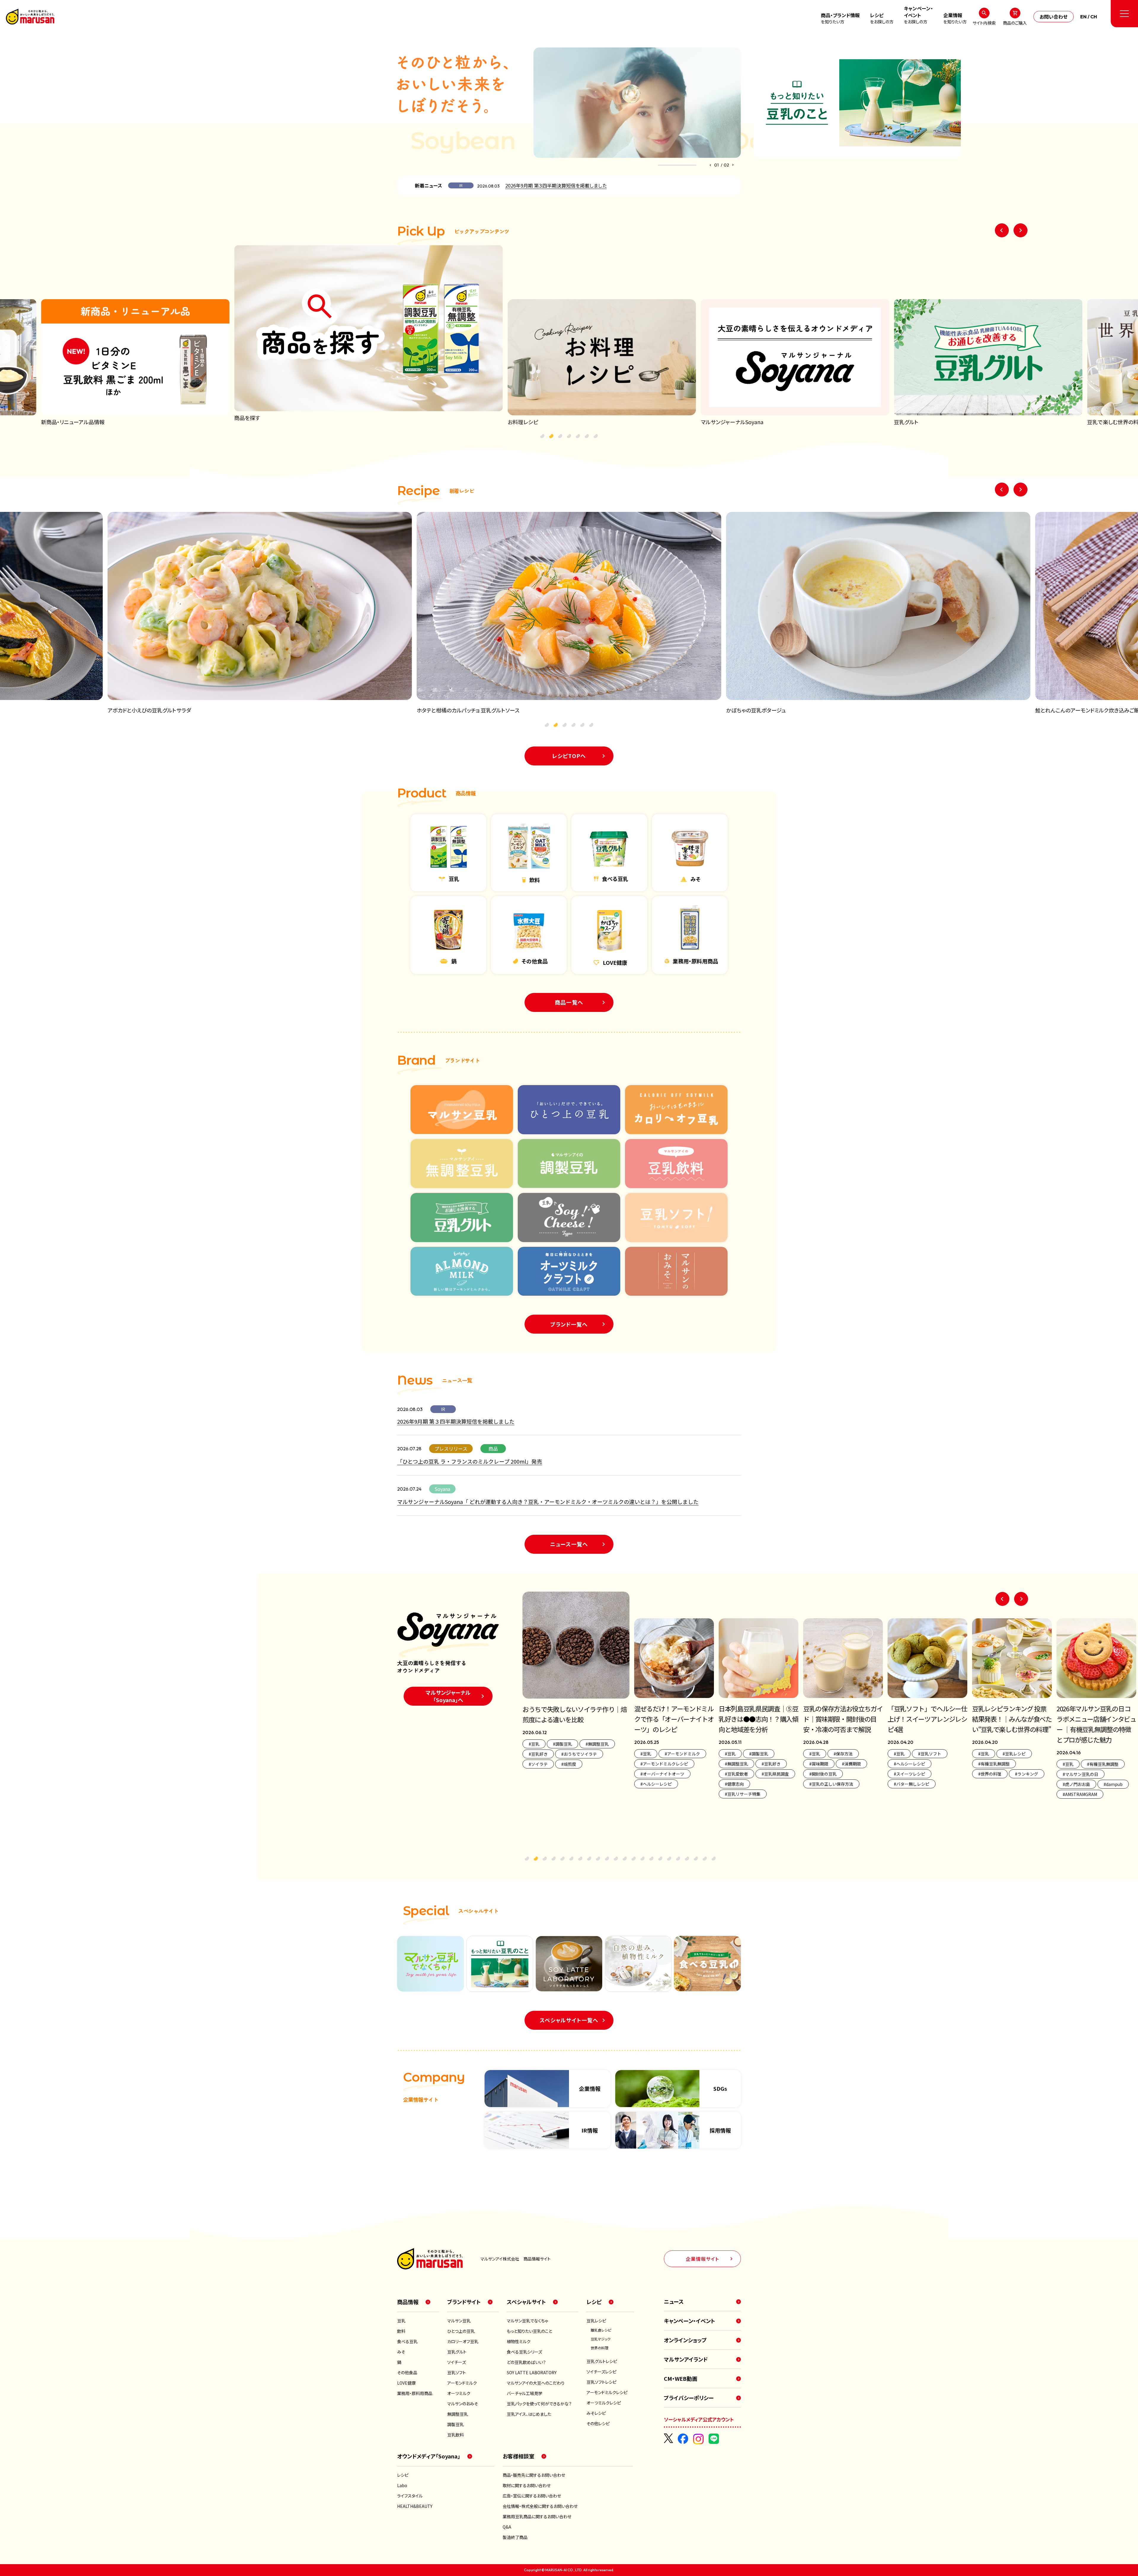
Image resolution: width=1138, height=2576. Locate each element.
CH (1094, 17)
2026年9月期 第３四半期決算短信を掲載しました (556, 185)
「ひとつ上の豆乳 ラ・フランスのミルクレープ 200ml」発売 (470, 1461)
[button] (710, 165)
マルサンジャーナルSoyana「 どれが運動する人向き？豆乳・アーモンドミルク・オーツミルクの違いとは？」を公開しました (548, 1502)
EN (1083, 17)
